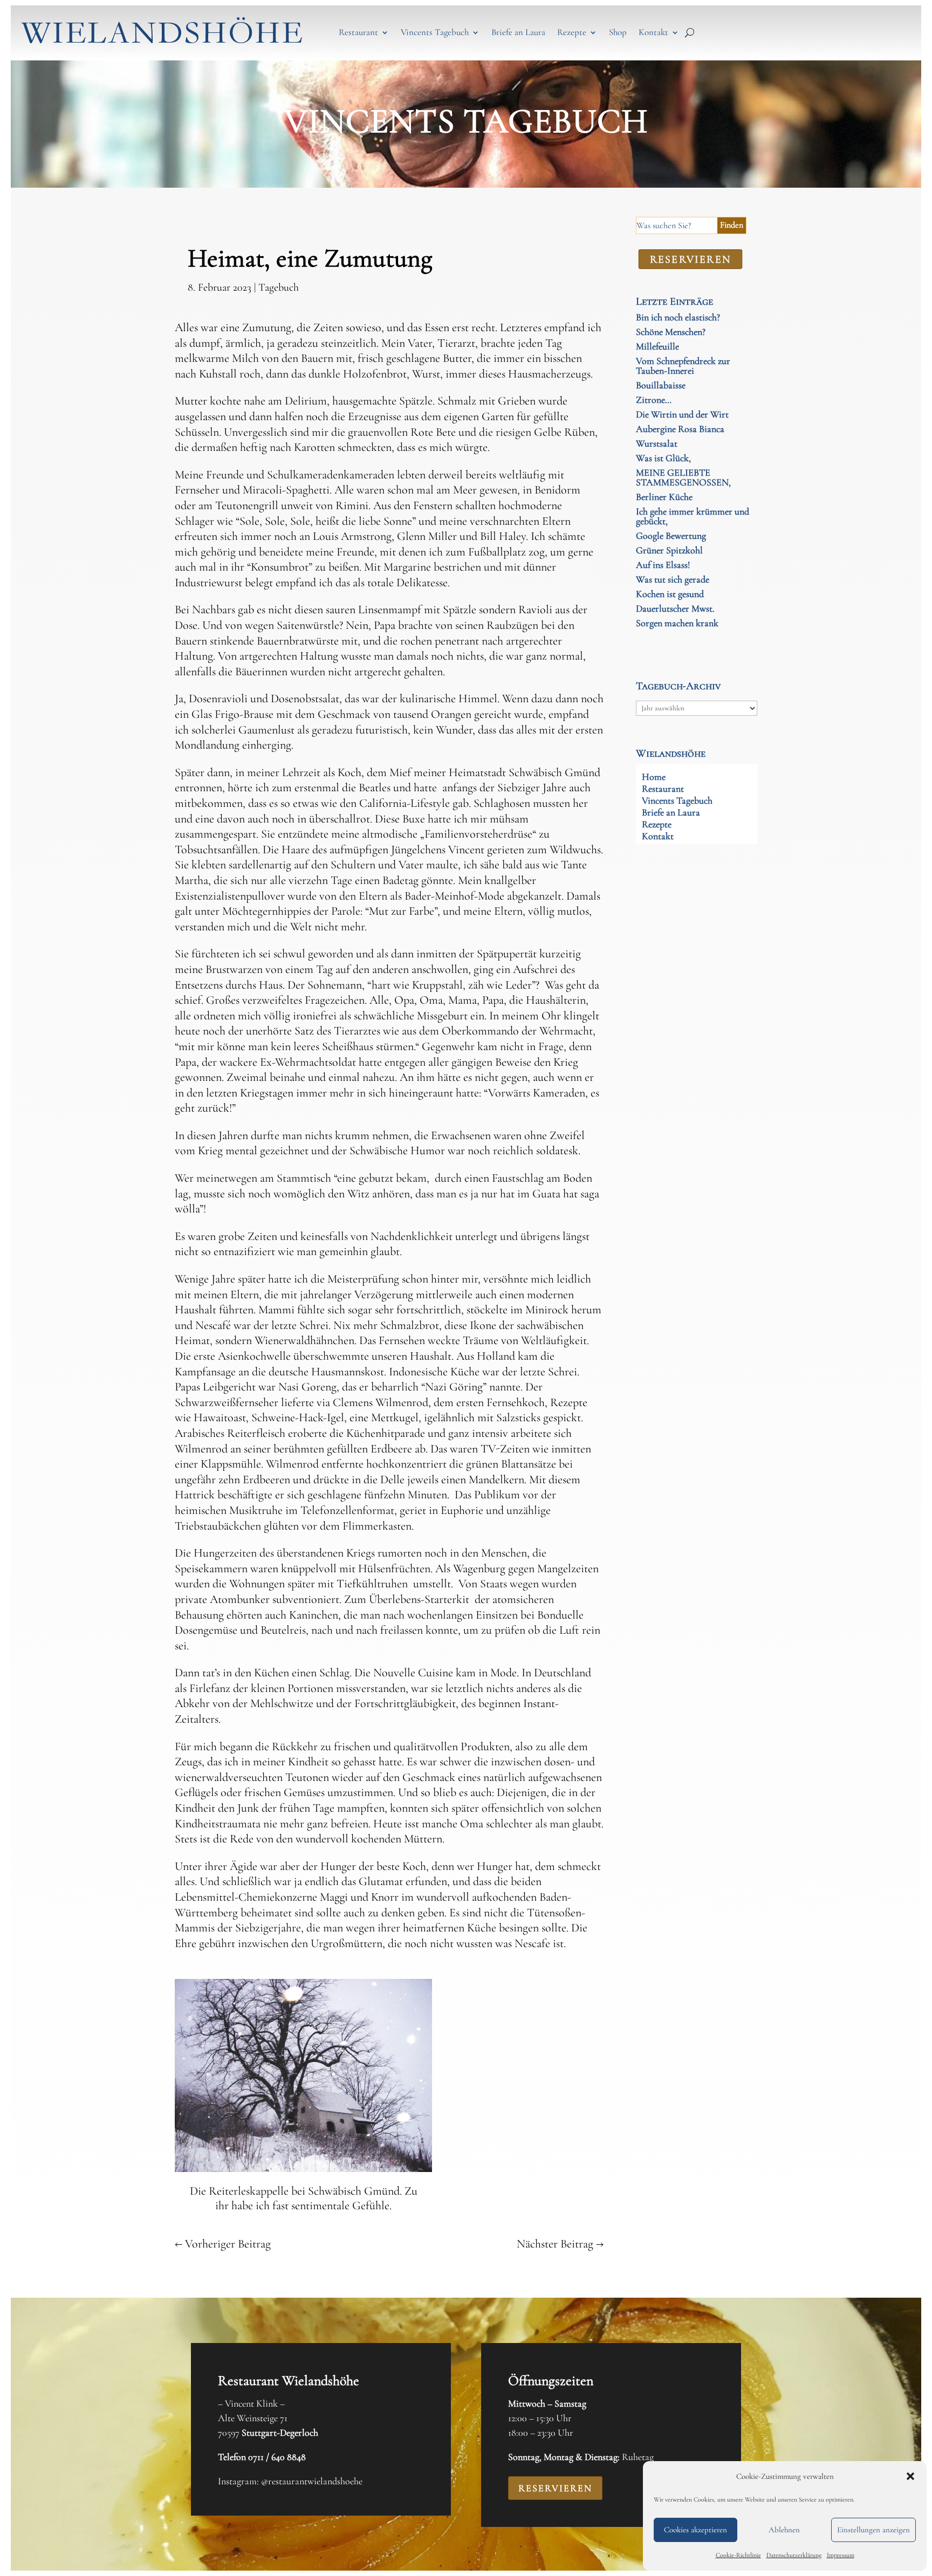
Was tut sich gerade (673, 579)
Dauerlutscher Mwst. (675, 608)
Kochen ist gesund (670, 594)
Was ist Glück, (663, 458)
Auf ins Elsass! (663, 565)
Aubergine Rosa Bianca (680, 429)
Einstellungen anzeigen (873, 2530)
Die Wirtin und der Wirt (682, 414)
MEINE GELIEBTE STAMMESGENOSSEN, (683, 477)
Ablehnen (784, 2530)
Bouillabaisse (661, 385)
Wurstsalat (657, 443)
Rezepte (572, 32)
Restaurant (358, 32)
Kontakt (653, 32)
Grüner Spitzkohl (669, 550)
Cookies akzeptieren (695, 2530)
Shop (618, 32)
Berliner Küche (664, 497)
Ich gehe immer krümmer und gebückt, (693, 516)
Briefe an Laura (518, 32)
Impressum (841, 2555)
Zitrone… (654, 400)
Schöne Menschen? (671, 332)
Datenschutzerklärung (794, 2555)
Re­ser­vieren (690, 259)
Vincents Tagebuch (435, 32)
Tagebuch (279, 287)
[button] (910, 2476)
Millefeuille (657, 346)
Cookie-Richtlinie (738, 2555)
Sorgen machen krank (677, 623)
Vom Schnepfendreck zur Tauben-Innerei (683, 366)
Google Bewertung (671, 536)
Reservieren (555, 2488)
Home (654, 778)
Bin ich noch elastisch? (678, 317)
